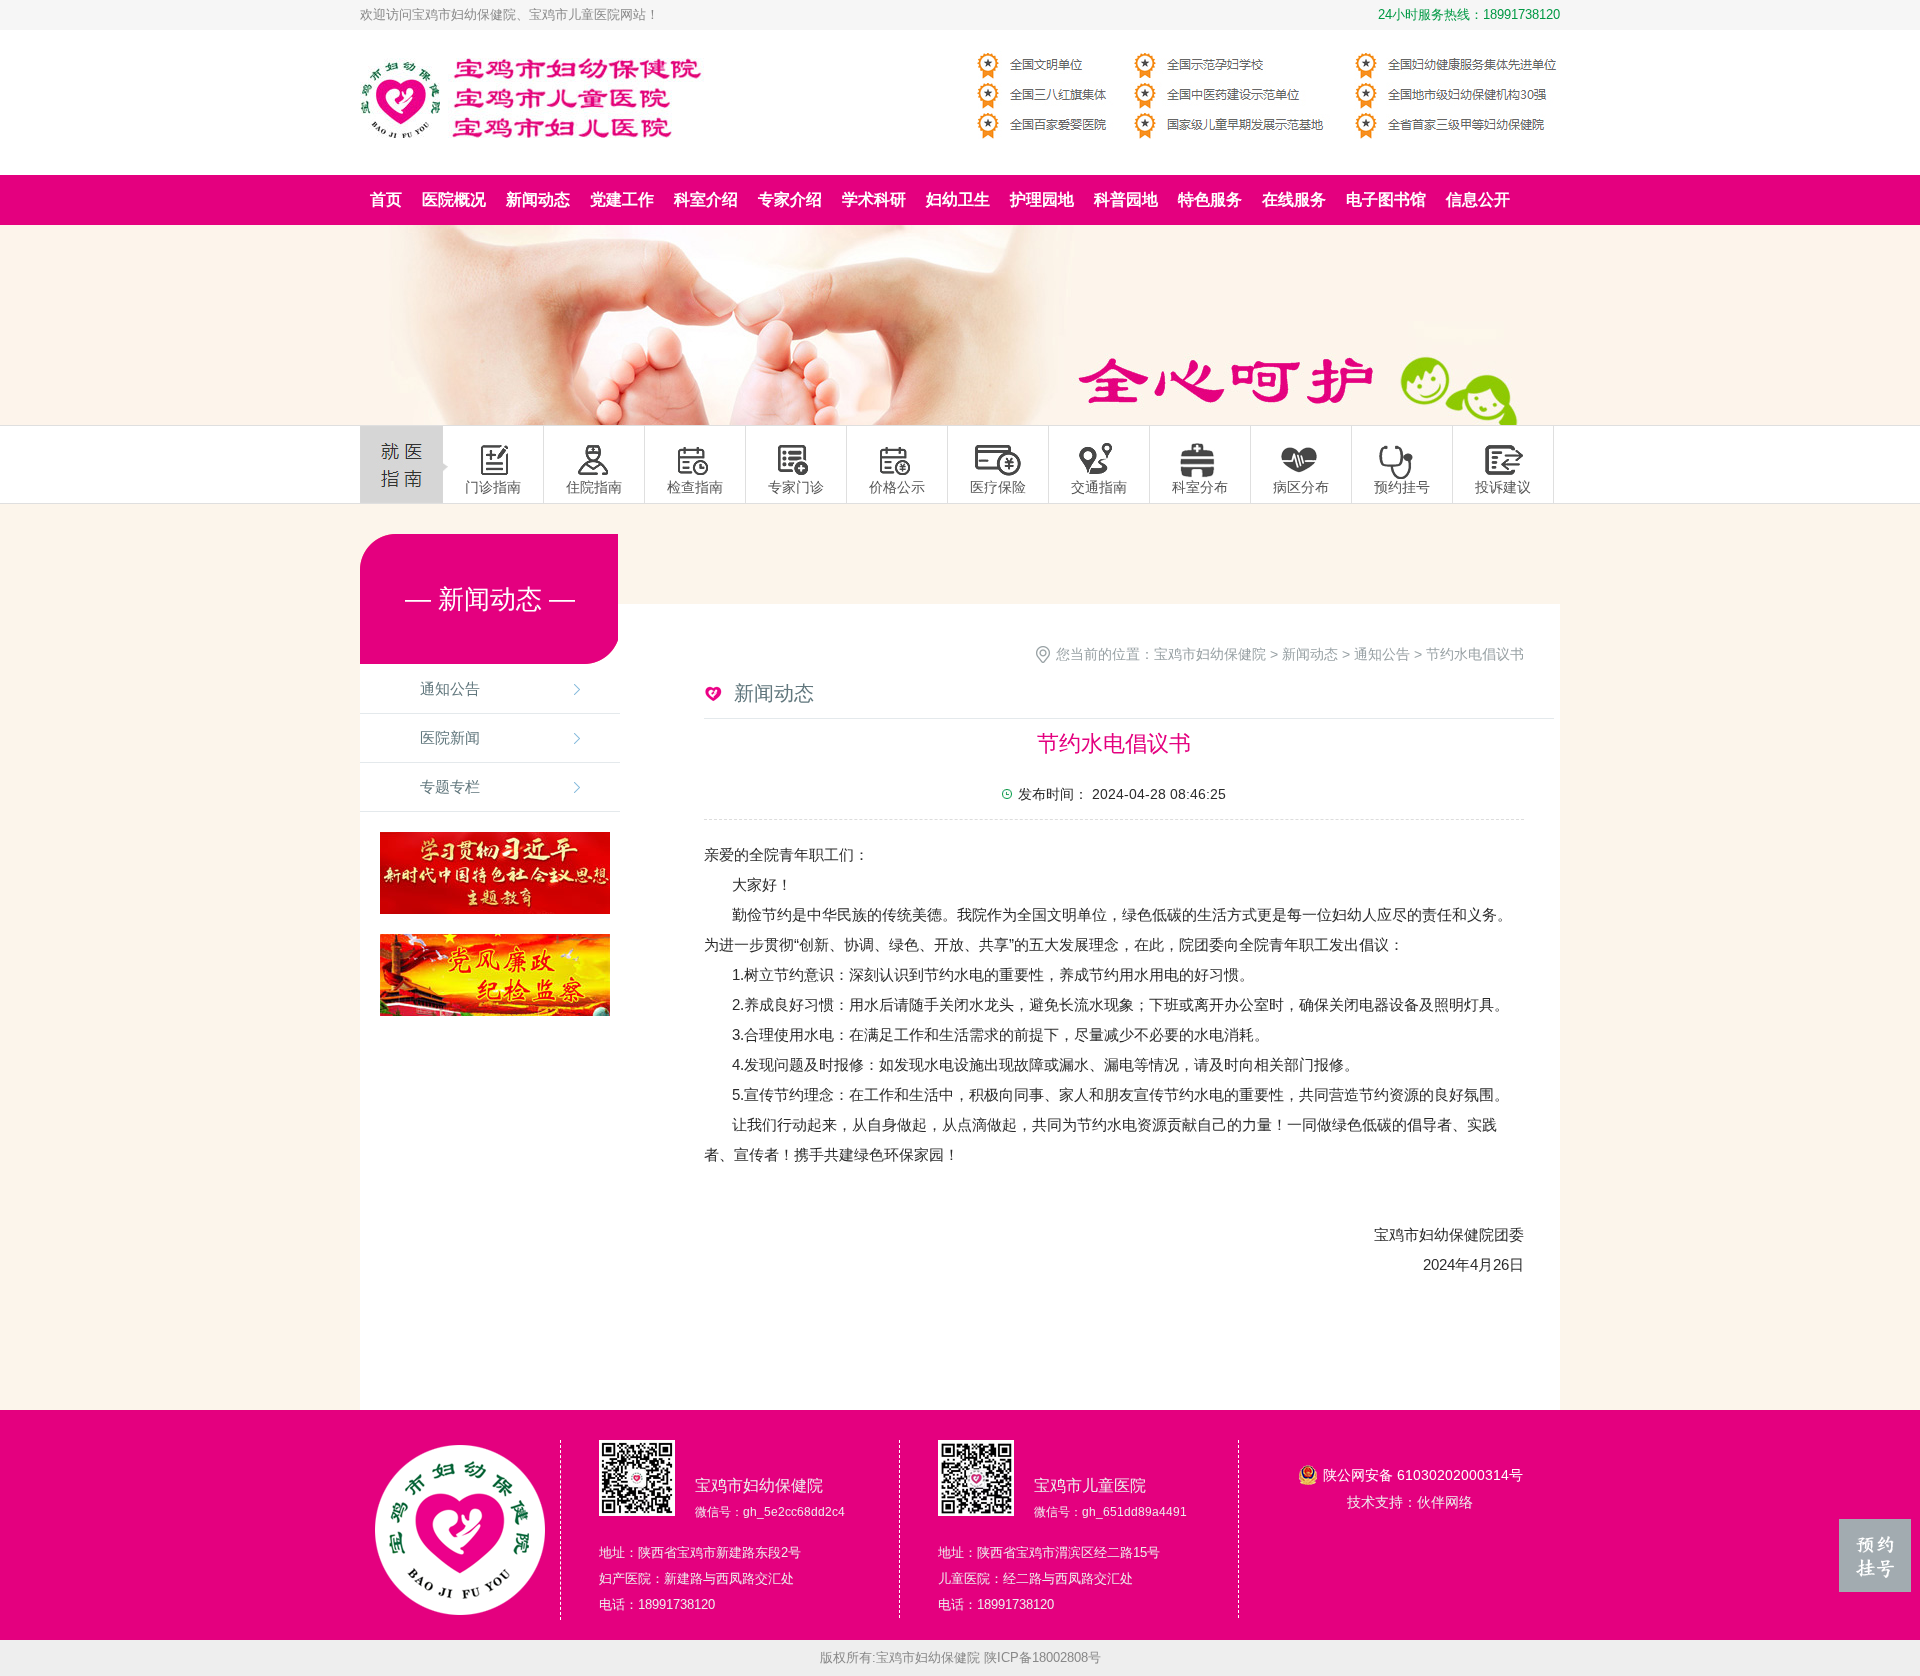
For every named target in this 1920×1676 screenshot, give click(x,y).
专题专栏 (450, 786)
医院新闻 (450, 737)
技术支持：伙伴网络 (1410, 1502)
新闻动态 (1310, 654)
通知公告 (450, 688)
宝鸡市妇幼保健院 (1210, 654)
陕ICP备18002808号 (1042, 1657)
